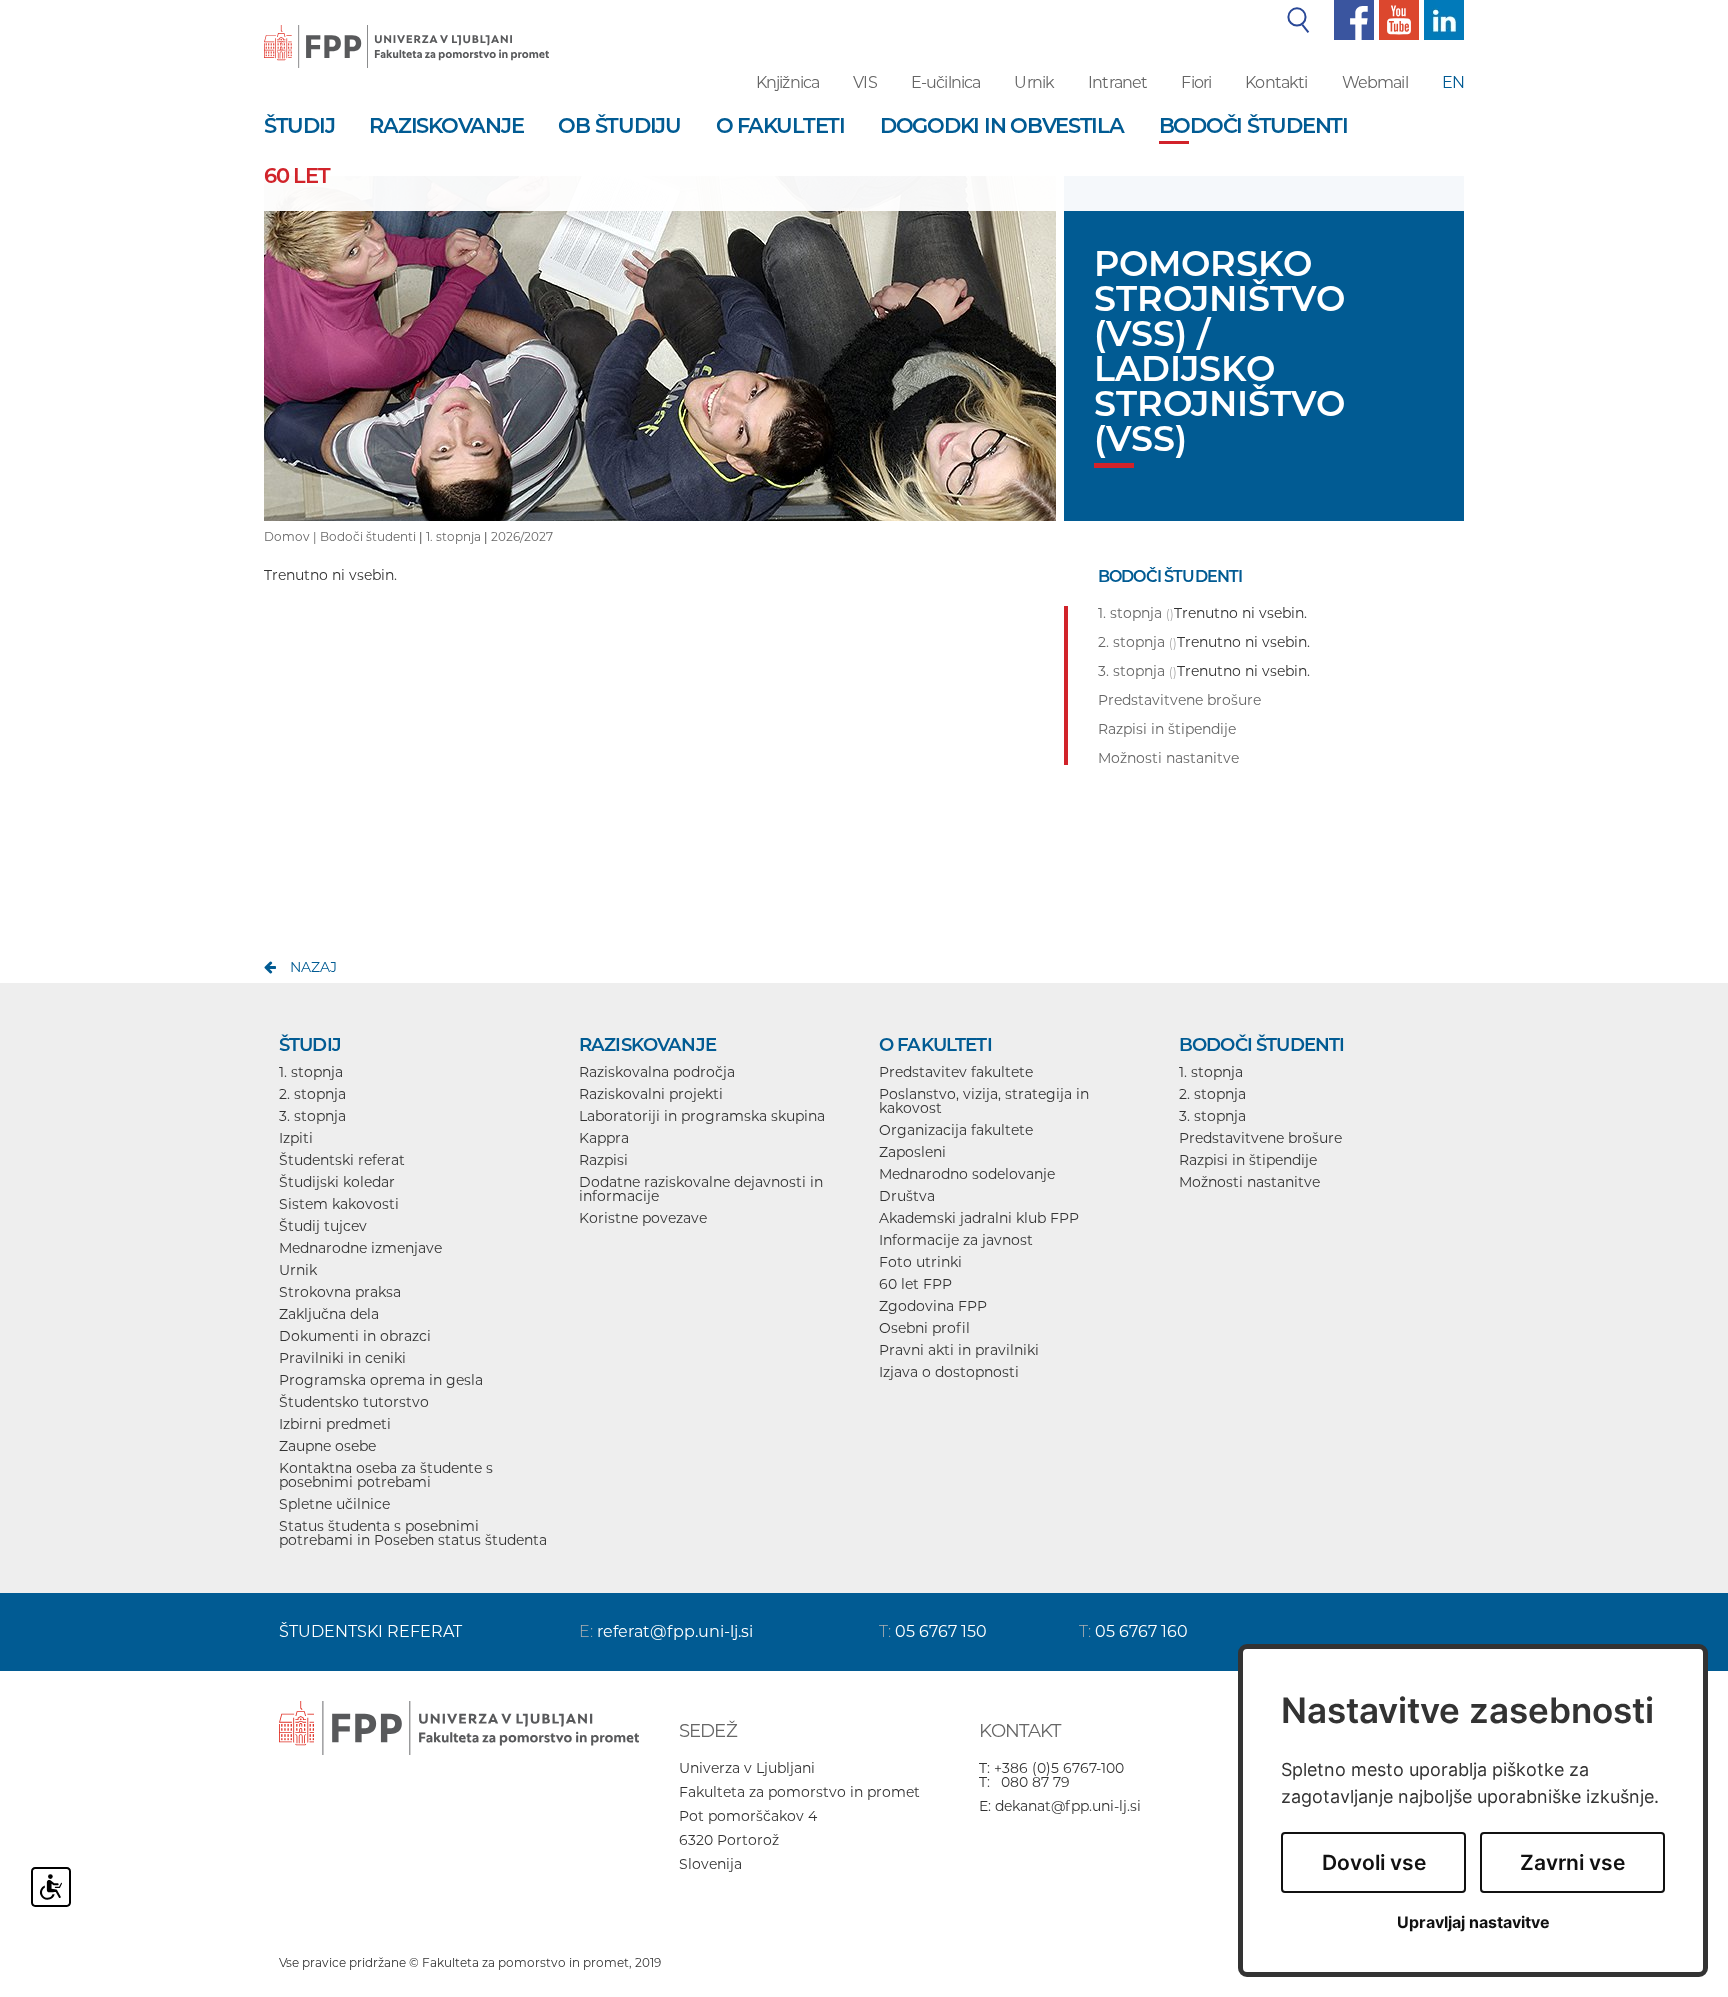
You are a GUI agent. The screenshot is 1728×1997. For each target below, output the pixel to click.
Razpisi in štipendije (1248, 1160)
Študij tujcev (323, 1226)
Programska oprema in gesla (381, 1380)
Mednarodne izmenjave (360, 1248)
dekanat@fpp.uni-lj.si (1068, 1806)
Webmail (1375, 82)
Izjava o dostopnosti (949, 1372)
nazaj (313, 967)
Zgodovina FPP (933, 1306)
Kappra (604, 1138)
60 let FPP (915, 1284)
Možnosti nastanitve (1249, 1182)
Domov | (292, 536)
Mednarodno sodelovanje (967, 1174)
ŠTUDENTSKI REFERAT (370, 1631)
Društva (907, 1196)
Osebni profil (924, 1328)
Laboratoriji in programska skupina (702, 1116)
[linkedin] (1441, 19)
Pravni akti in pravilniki (959, 1350)
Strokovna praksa (340, 1292)
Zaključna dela (329, 1314)
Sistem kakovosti (339, 1204)
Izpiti (296, 1138)
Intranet (1117, 82)
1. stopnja (453, 536)
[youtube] (1396, 19)
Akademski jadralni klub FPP (979, 1218)
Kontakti (1276, 82)
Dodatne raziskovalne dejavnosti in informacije (701, 1189)
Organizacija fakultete (956, 1130)
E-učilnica (946, 82)
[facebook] (1351, 19)
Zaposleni (912, 1152)
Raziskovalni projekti (651, 1094)
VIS (864, 82)
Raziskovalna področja (657, 1072)
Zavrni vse (1572, 1862)
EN (1453, 82)
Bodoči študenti (368, 536)
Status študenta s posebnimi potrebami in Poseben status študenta (413, 1533)
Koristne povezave (643, 1218)
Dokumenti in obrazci (355, 1336)
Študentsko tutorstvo (354, 1402)
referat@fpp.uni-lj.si (675, 1631)
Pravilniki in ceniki (342, 1358)
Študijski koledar (337, 1182)
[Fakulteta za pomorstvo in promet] (406, 32)
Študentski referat (342, 1160)
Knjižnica (787, 82)
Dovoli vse (1374, 1862)
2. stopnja (312, 1094)
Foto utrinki (920, 1262)
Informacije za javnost (956, 1240)
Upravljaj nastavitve (1473, 1922)
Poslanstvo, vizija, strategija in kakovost (984, 1101)
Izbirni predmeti (335, 1424)
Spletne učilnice (334, 1504)
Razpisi (603, 1160)
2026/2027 (522, 536)
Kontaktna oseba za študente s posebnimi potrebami (386, 1475)
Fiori (1196, 82)
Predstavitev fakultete (956, 1072)
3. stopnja (312, 1116)
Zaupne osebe (327, 1446)
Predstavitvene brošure (1260, 1138)
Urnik (1034, 82)
